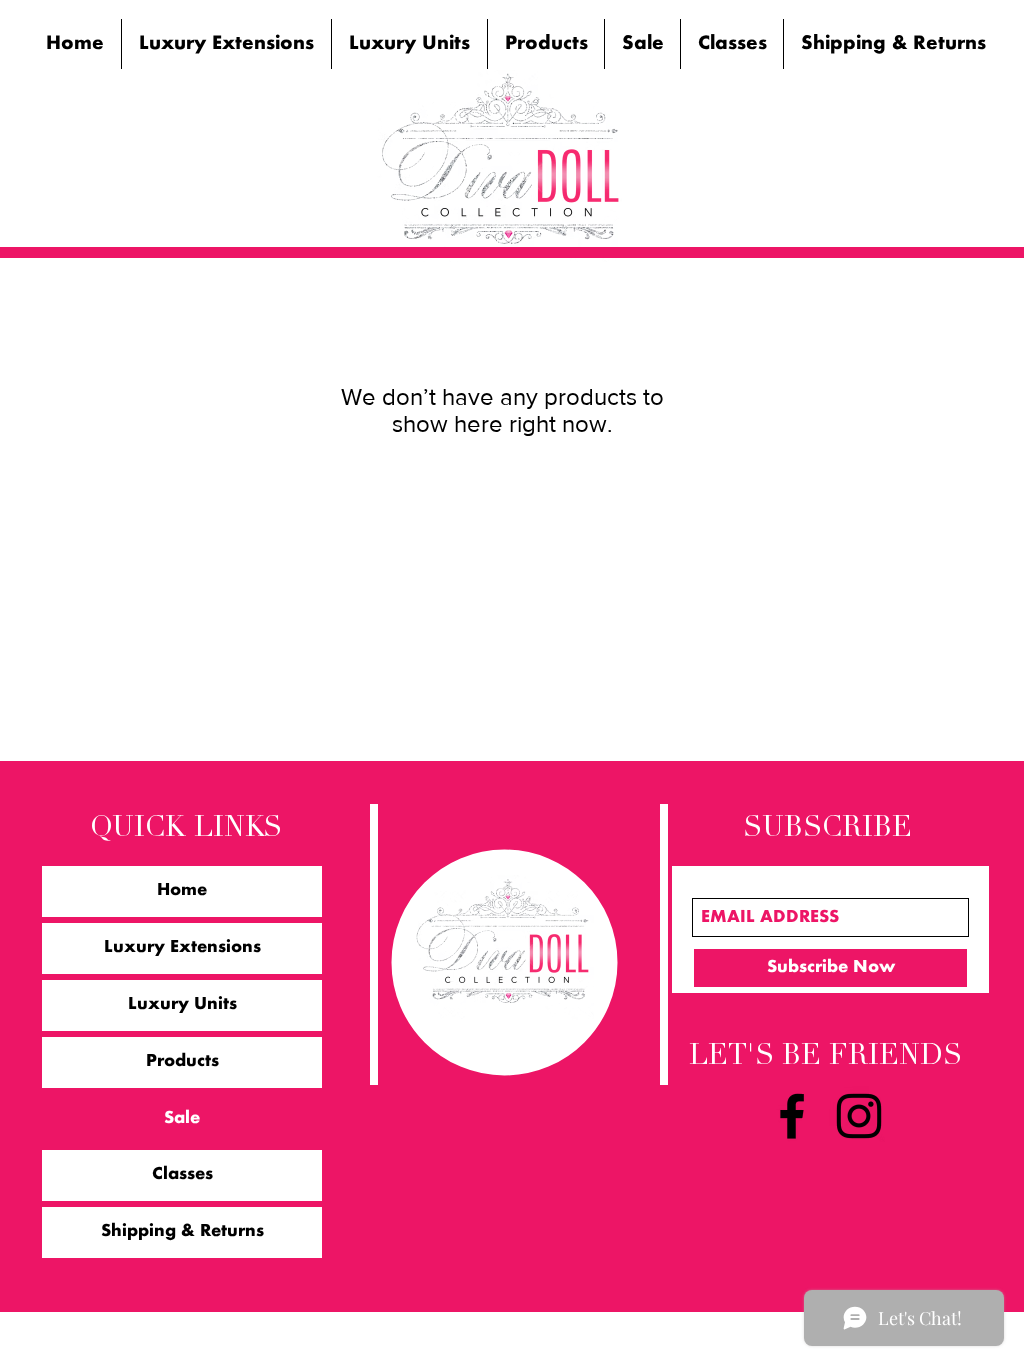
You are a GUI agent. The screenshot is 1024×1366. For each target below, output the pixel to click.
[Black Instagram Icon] (859, 1116)
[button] (226, 44)
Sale (182, 1119)
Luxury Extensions (182, 948)
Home (182, 891)
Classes (182, 1175)
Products (182, 1062)
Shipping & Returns (182, 1232)
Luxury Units (182, 1005)
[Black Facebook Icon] (792, 1116)
